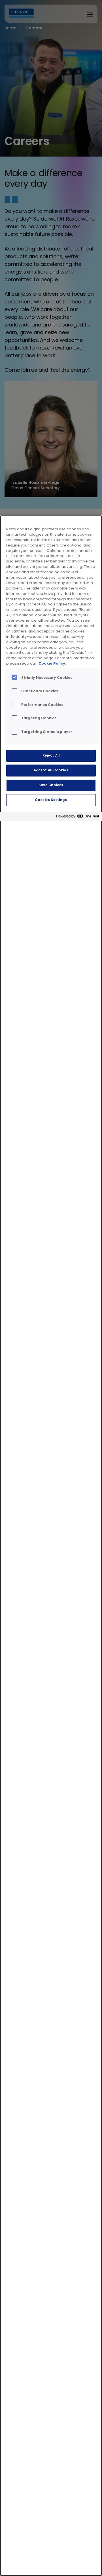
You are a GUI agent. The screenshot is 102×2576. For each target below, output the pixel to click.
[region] (51, 1546)
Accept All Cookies (51, 770)
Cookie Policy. (52, 663)
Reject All (51, 755)
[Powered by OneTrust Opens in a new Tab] (78, 817)
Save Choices (51, 785)
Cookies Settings (51, 800)
